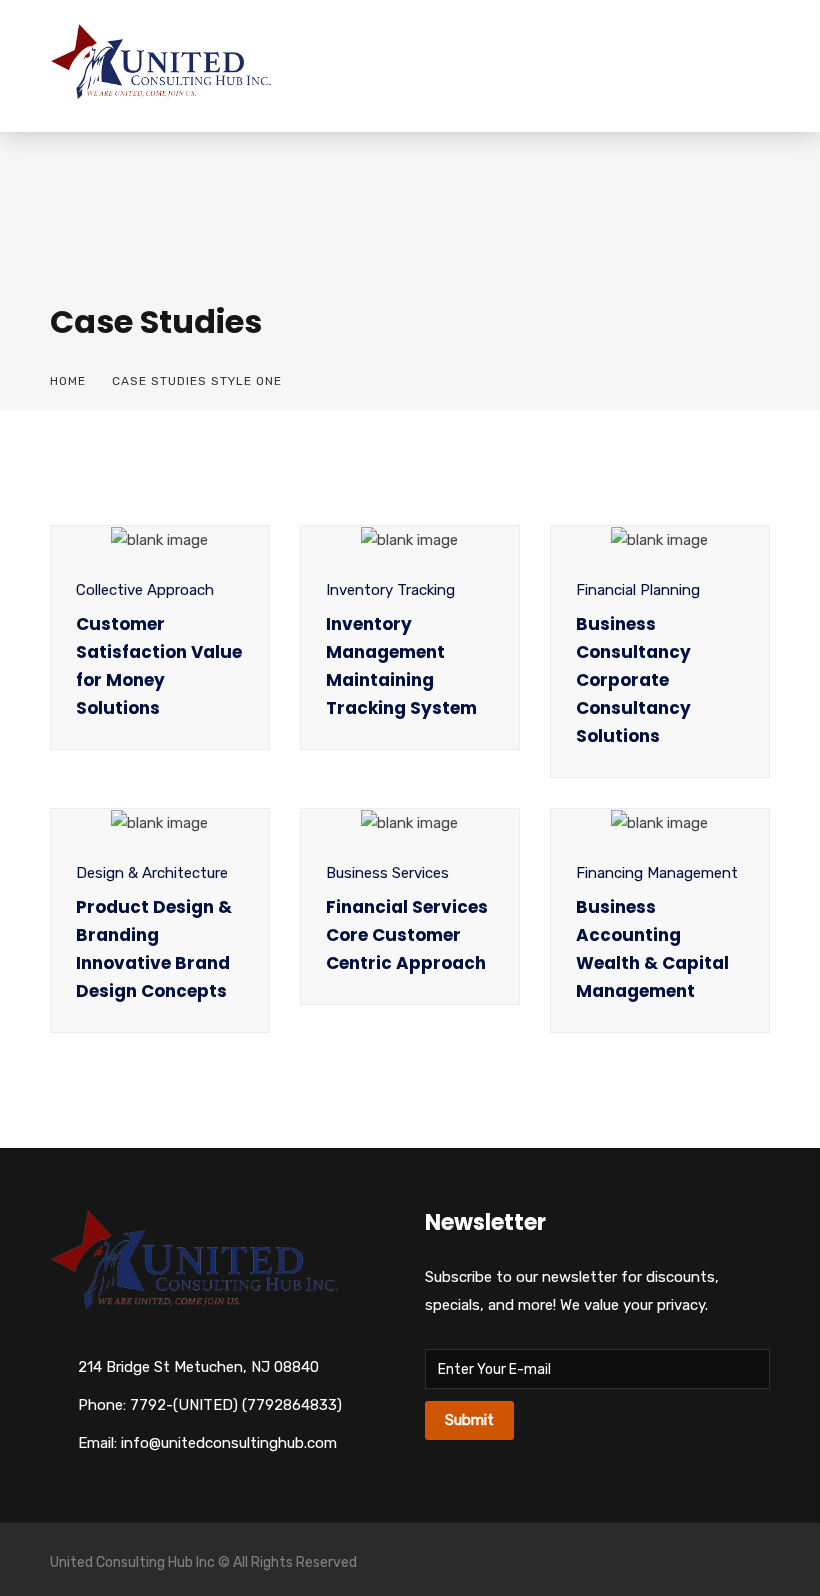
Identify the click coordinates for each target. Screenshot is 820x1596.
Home (68, 381)
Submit (469, 1420)
